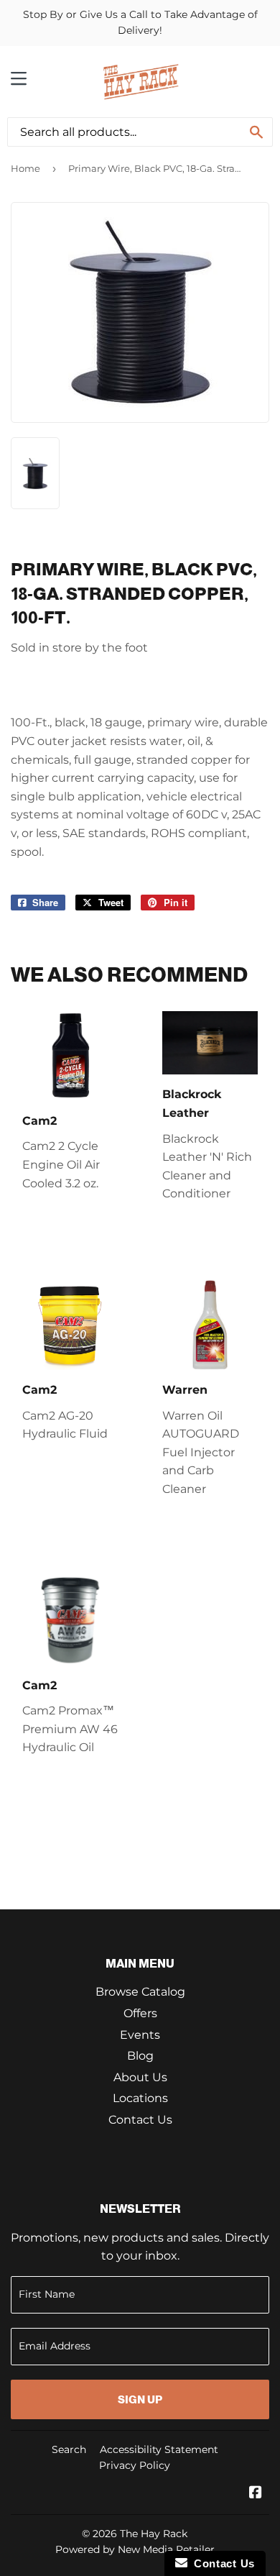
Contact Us (140, 2120)
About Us (140, 2077)
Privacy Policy (135, 2465)
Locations (140, 2098)
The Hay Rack (154, 2534)
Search (69, 2449)
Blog (140, 2056)
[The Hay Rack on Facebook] (256, 2494)
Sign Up (140, 2399)
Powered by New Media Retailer (135, 2549)
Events (140, 2035)
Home (25, 168)
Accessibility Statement (159, 2449)
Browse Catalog (140, 1992)
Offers (140, 2013)
